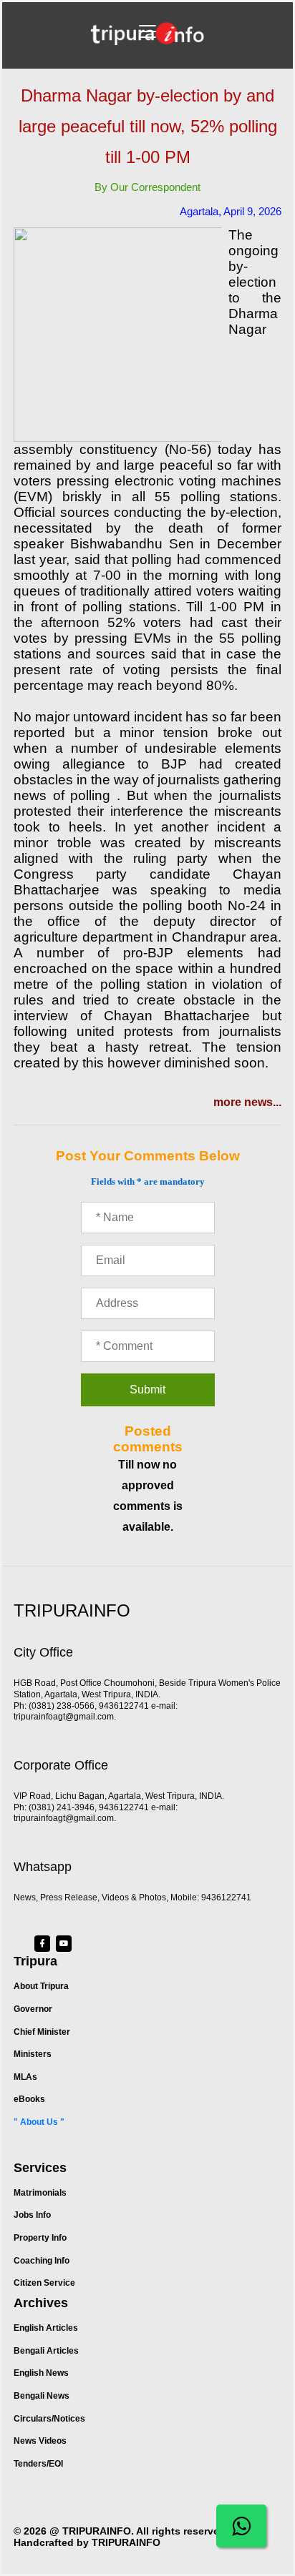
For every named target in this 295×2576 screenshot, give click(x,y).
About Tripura (41, 1986)
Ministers (33, 2054)
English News (41, 2373)
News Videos (40, 2441)
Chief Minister (42, 2032)
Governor (33, 2009)
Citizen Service (44, 2283)
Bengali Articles (46, 2351)
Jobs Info (32, 2215)
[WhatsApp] (241, 2526)
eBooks (29, 2099)
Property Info (40, 2238)
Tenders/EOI (38, 2464)
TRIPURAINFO (97, 2531)
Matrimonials (40, 2193)
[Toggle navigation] (147, 31)
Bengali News (42, 2396)
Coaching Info (42, 2261)
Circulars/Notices (49, 2419)
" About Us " (39, 2122)
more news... (247, 1102)
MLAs (25, 2077)
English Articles (46, 2328)
